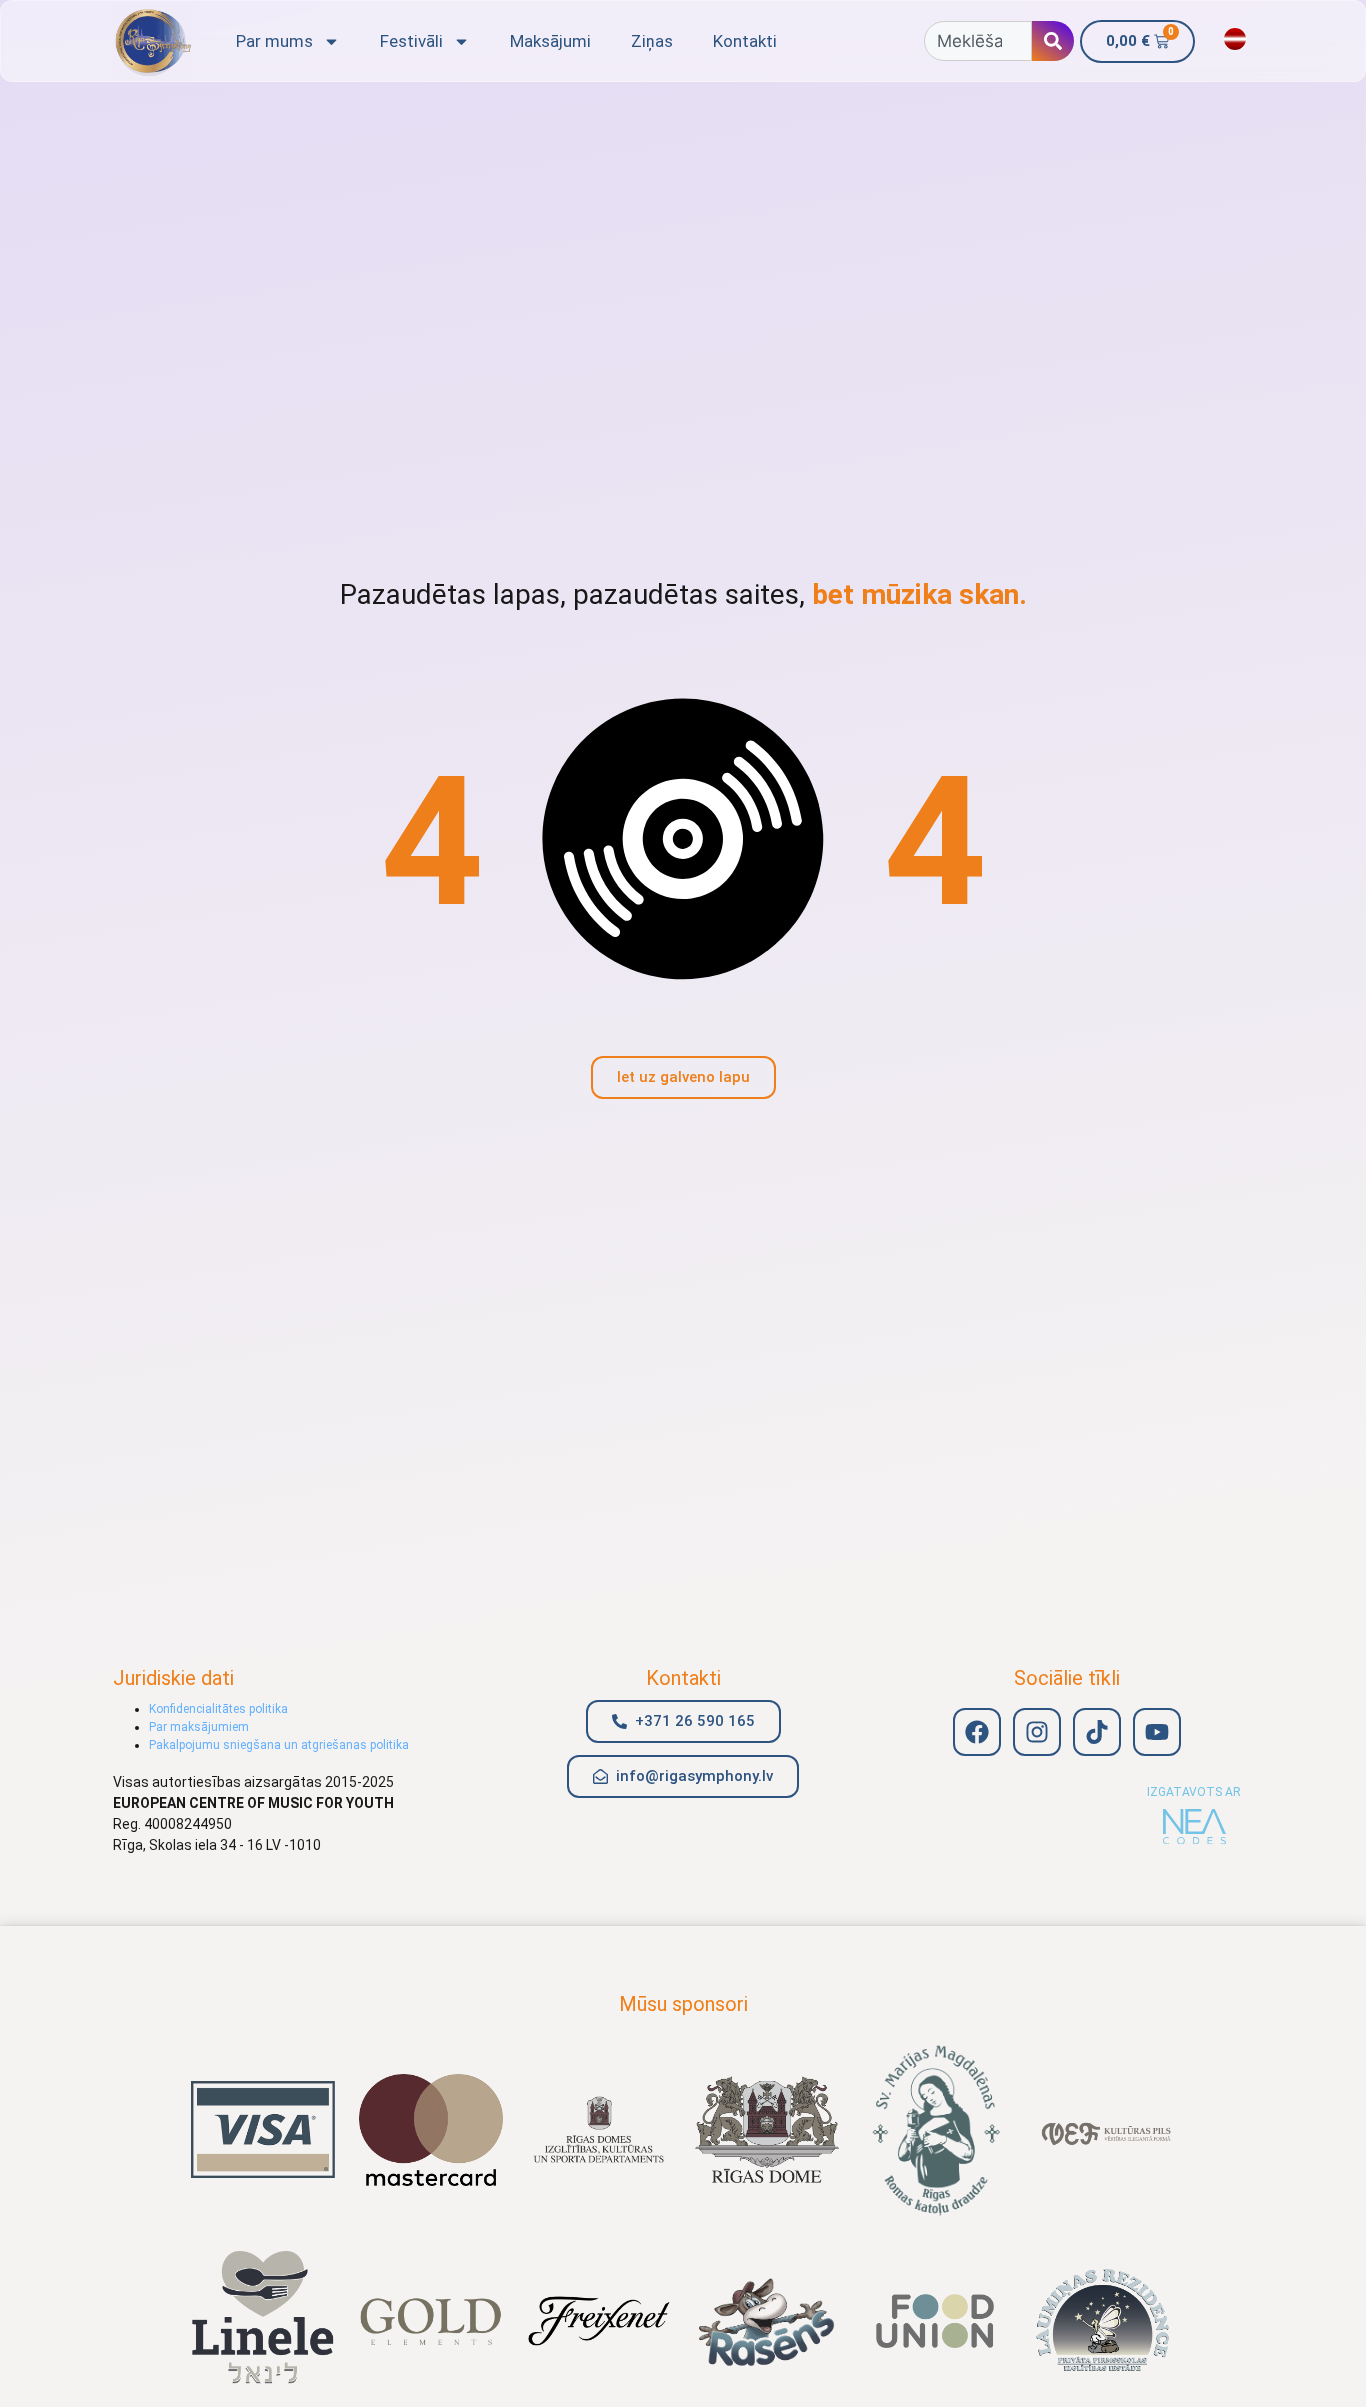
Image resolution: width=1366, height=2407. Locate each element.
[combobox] (978, 41)
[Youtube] (1157, 1732)
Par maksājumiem (199, 1727)
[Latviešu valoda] (1235, 39)
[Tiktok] (1097, 1732)
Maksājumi (550, 41)
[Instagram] (1037, 1732)
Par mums (274, 41)
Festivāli (411, 41)
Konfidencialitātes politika (218, 1709)
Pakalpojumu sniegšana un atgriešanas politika (279, 1745)
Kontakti (745, 41)
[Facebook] (977, 1732)
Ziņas (652, 41)
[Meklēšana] (1053, 41)
